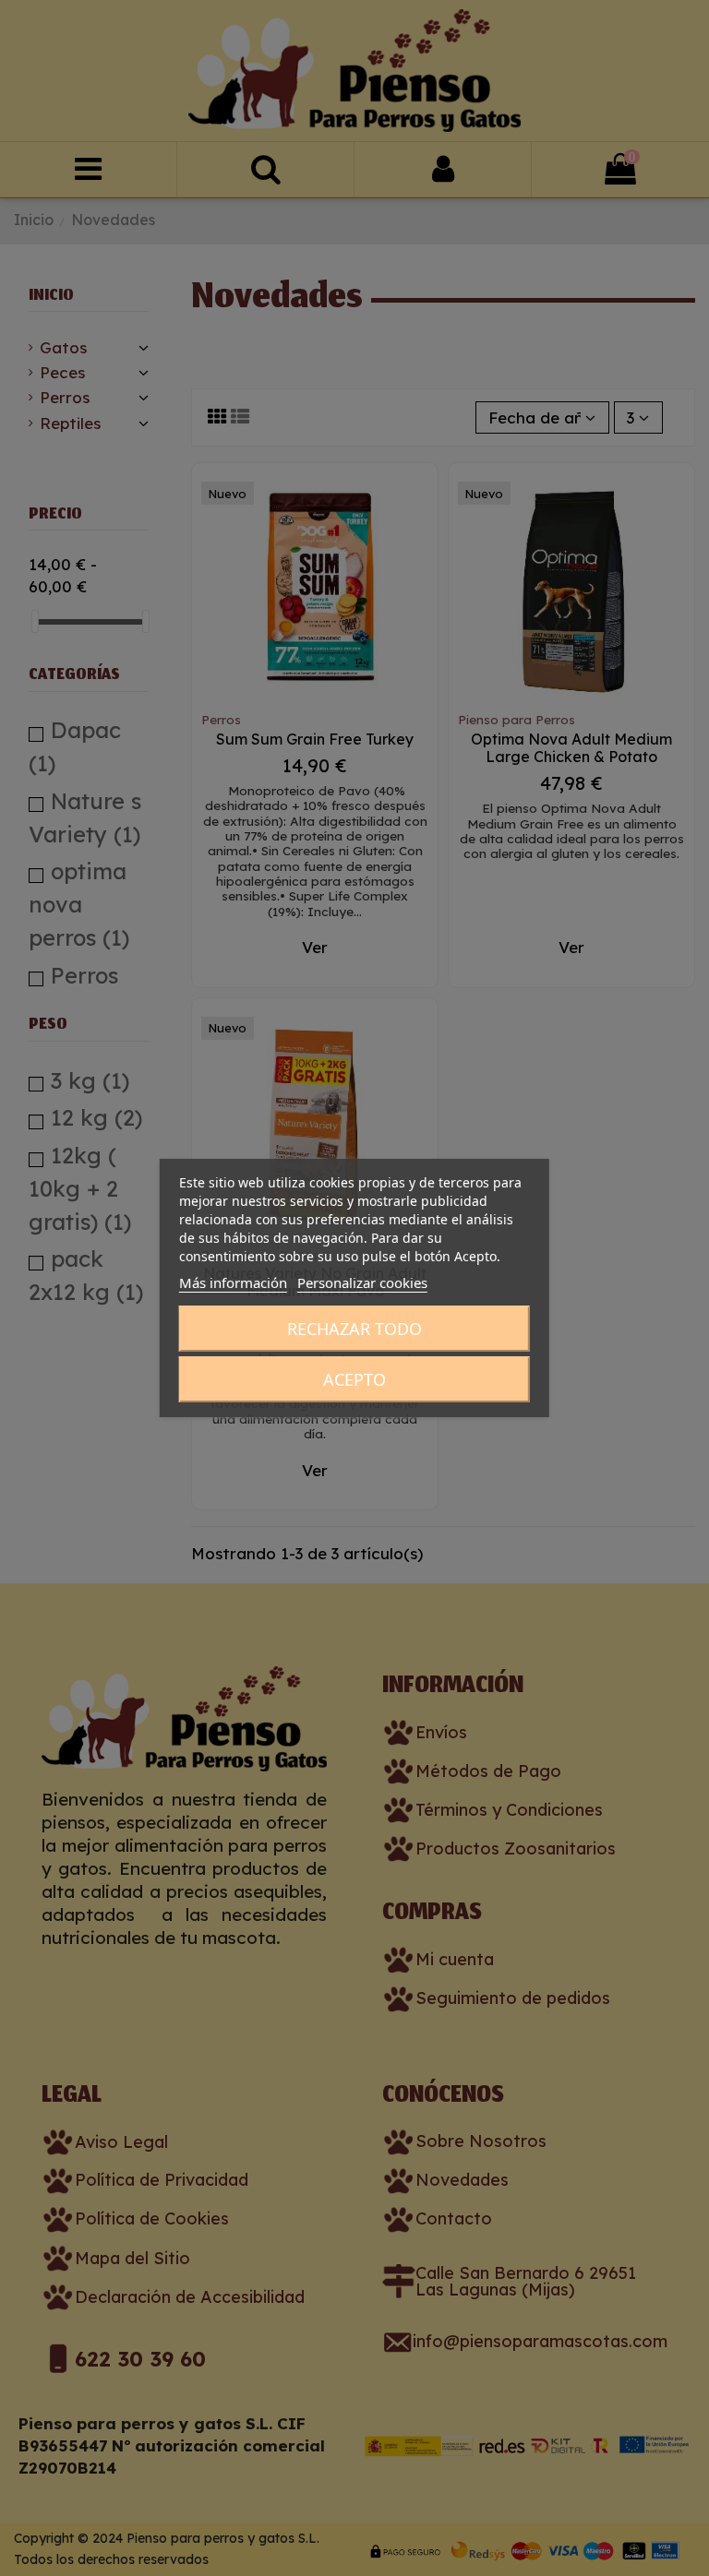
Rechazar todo (354, 1329)
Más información (233, 1282)
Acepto (354, 1379)
